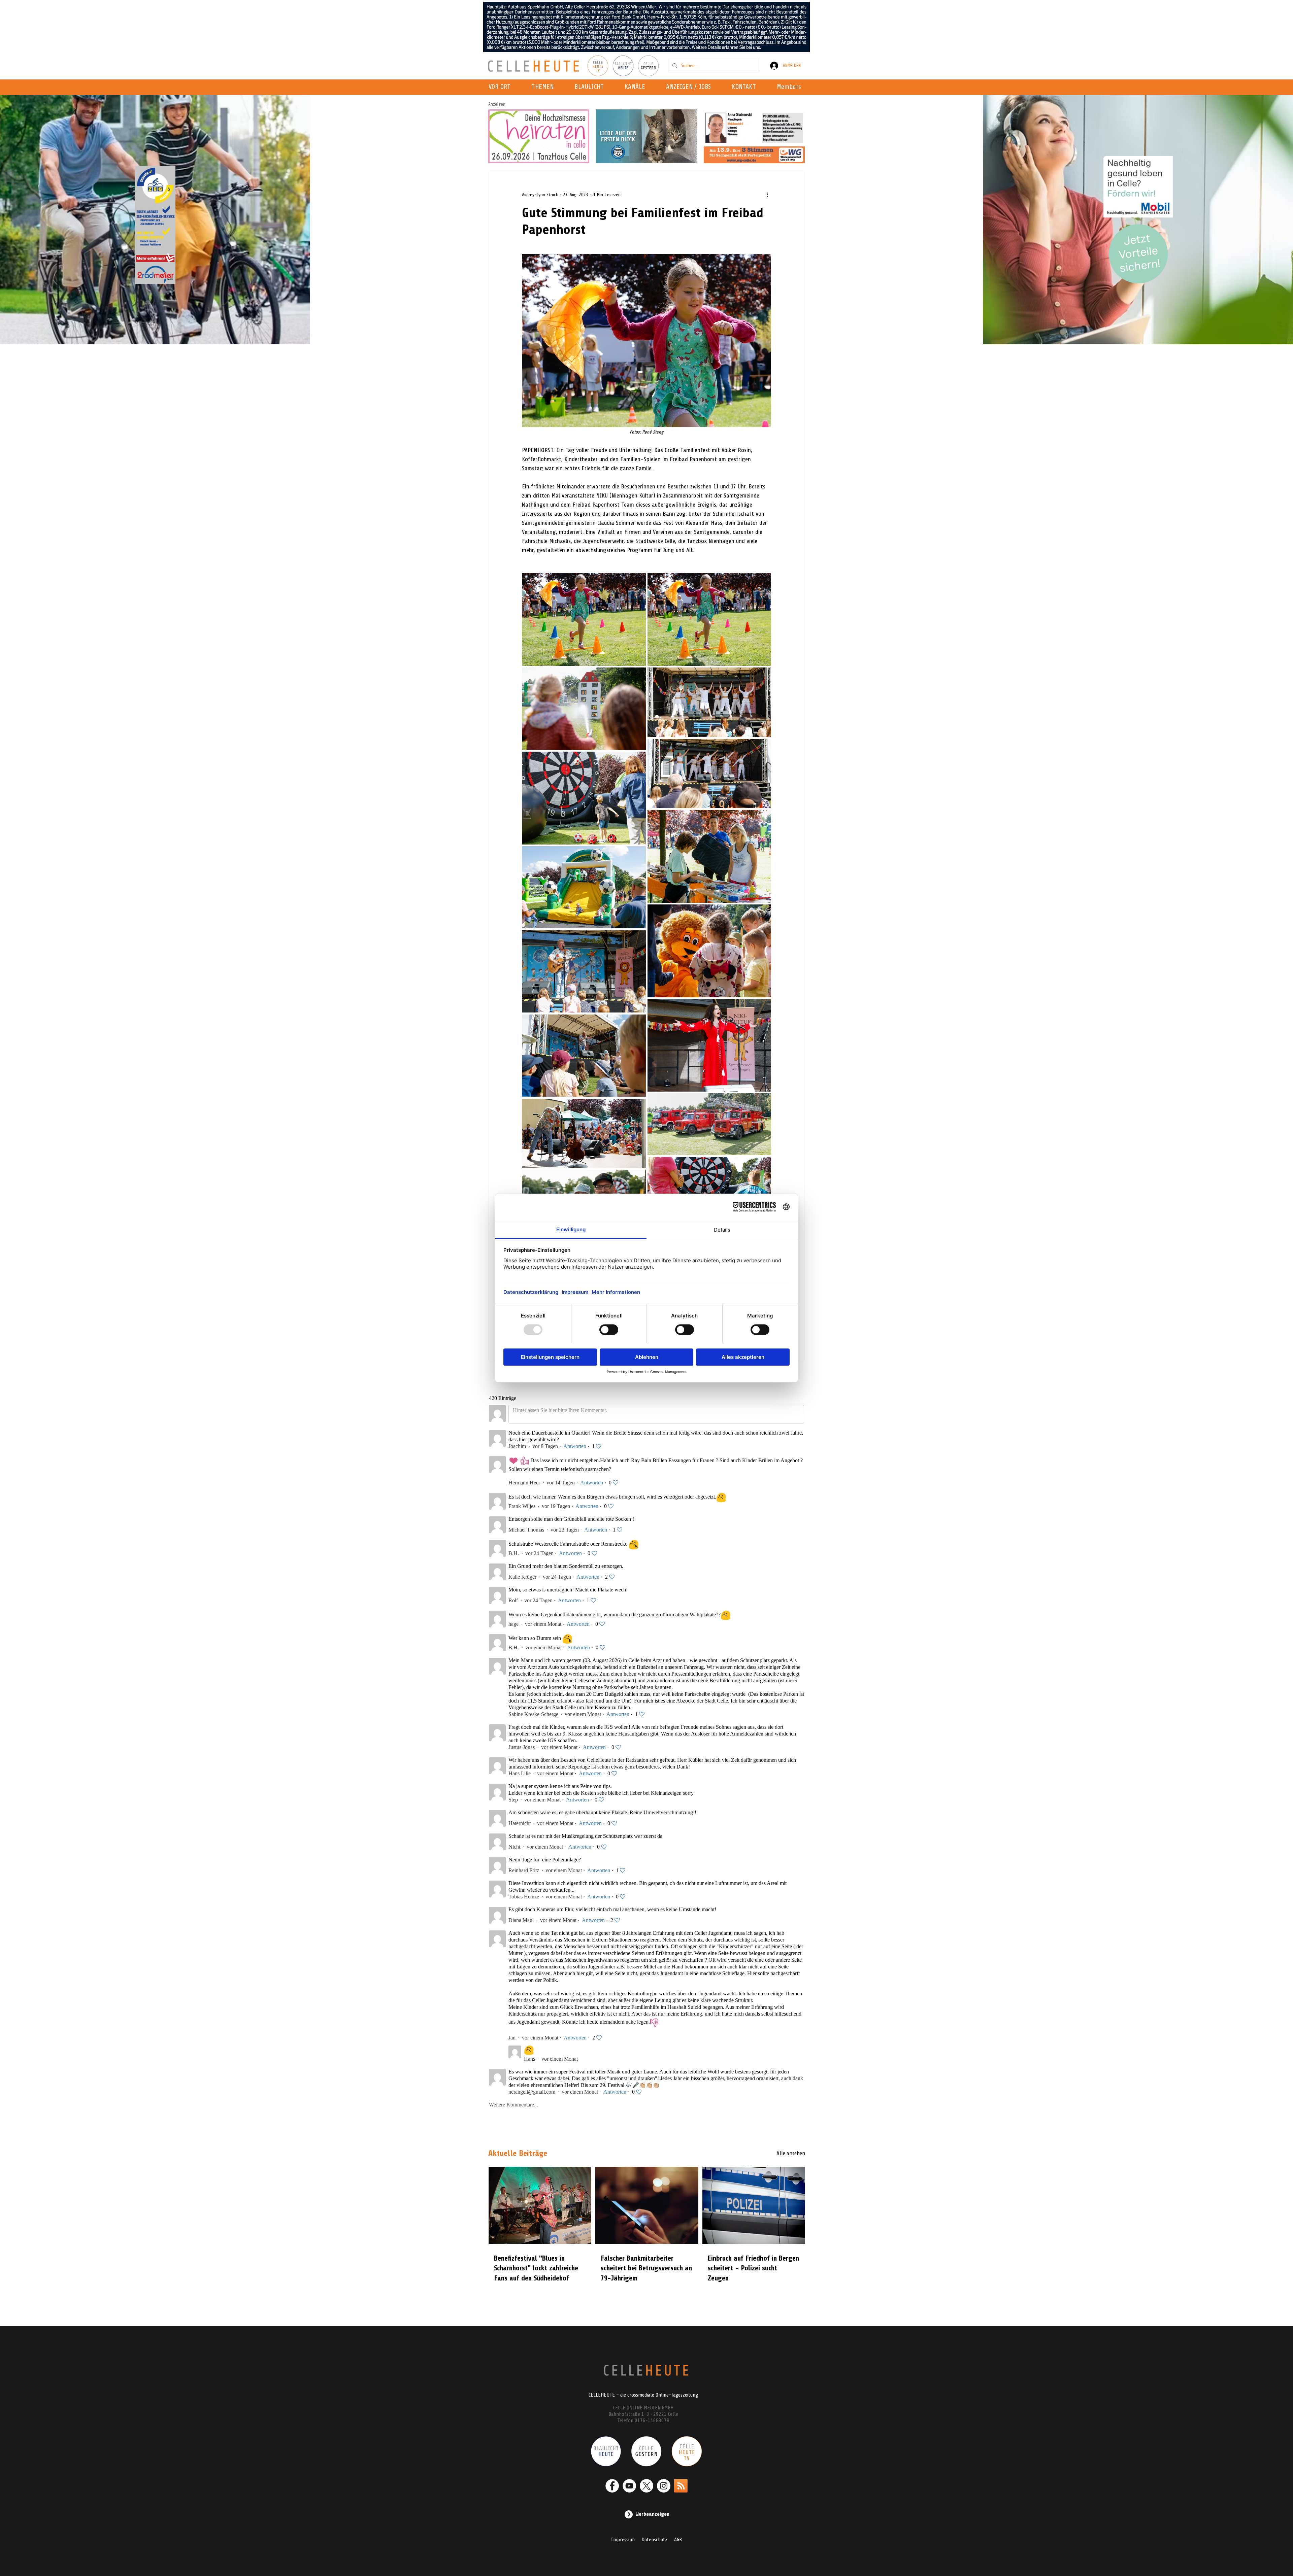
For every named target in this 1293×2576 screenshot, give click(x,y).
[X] (646, 2479)
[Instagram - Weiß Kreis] (664, 2479)
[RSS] (681, 2479)
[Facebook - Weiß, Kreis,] (612, 2479)
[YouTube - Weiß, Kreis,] (629, 2479)
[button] (637, 87)
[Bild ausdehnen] (584, 619)
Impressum (623, 2533)
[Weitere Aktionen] (767, 195)
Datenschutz (654, 2533)
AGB (678, 2533)
